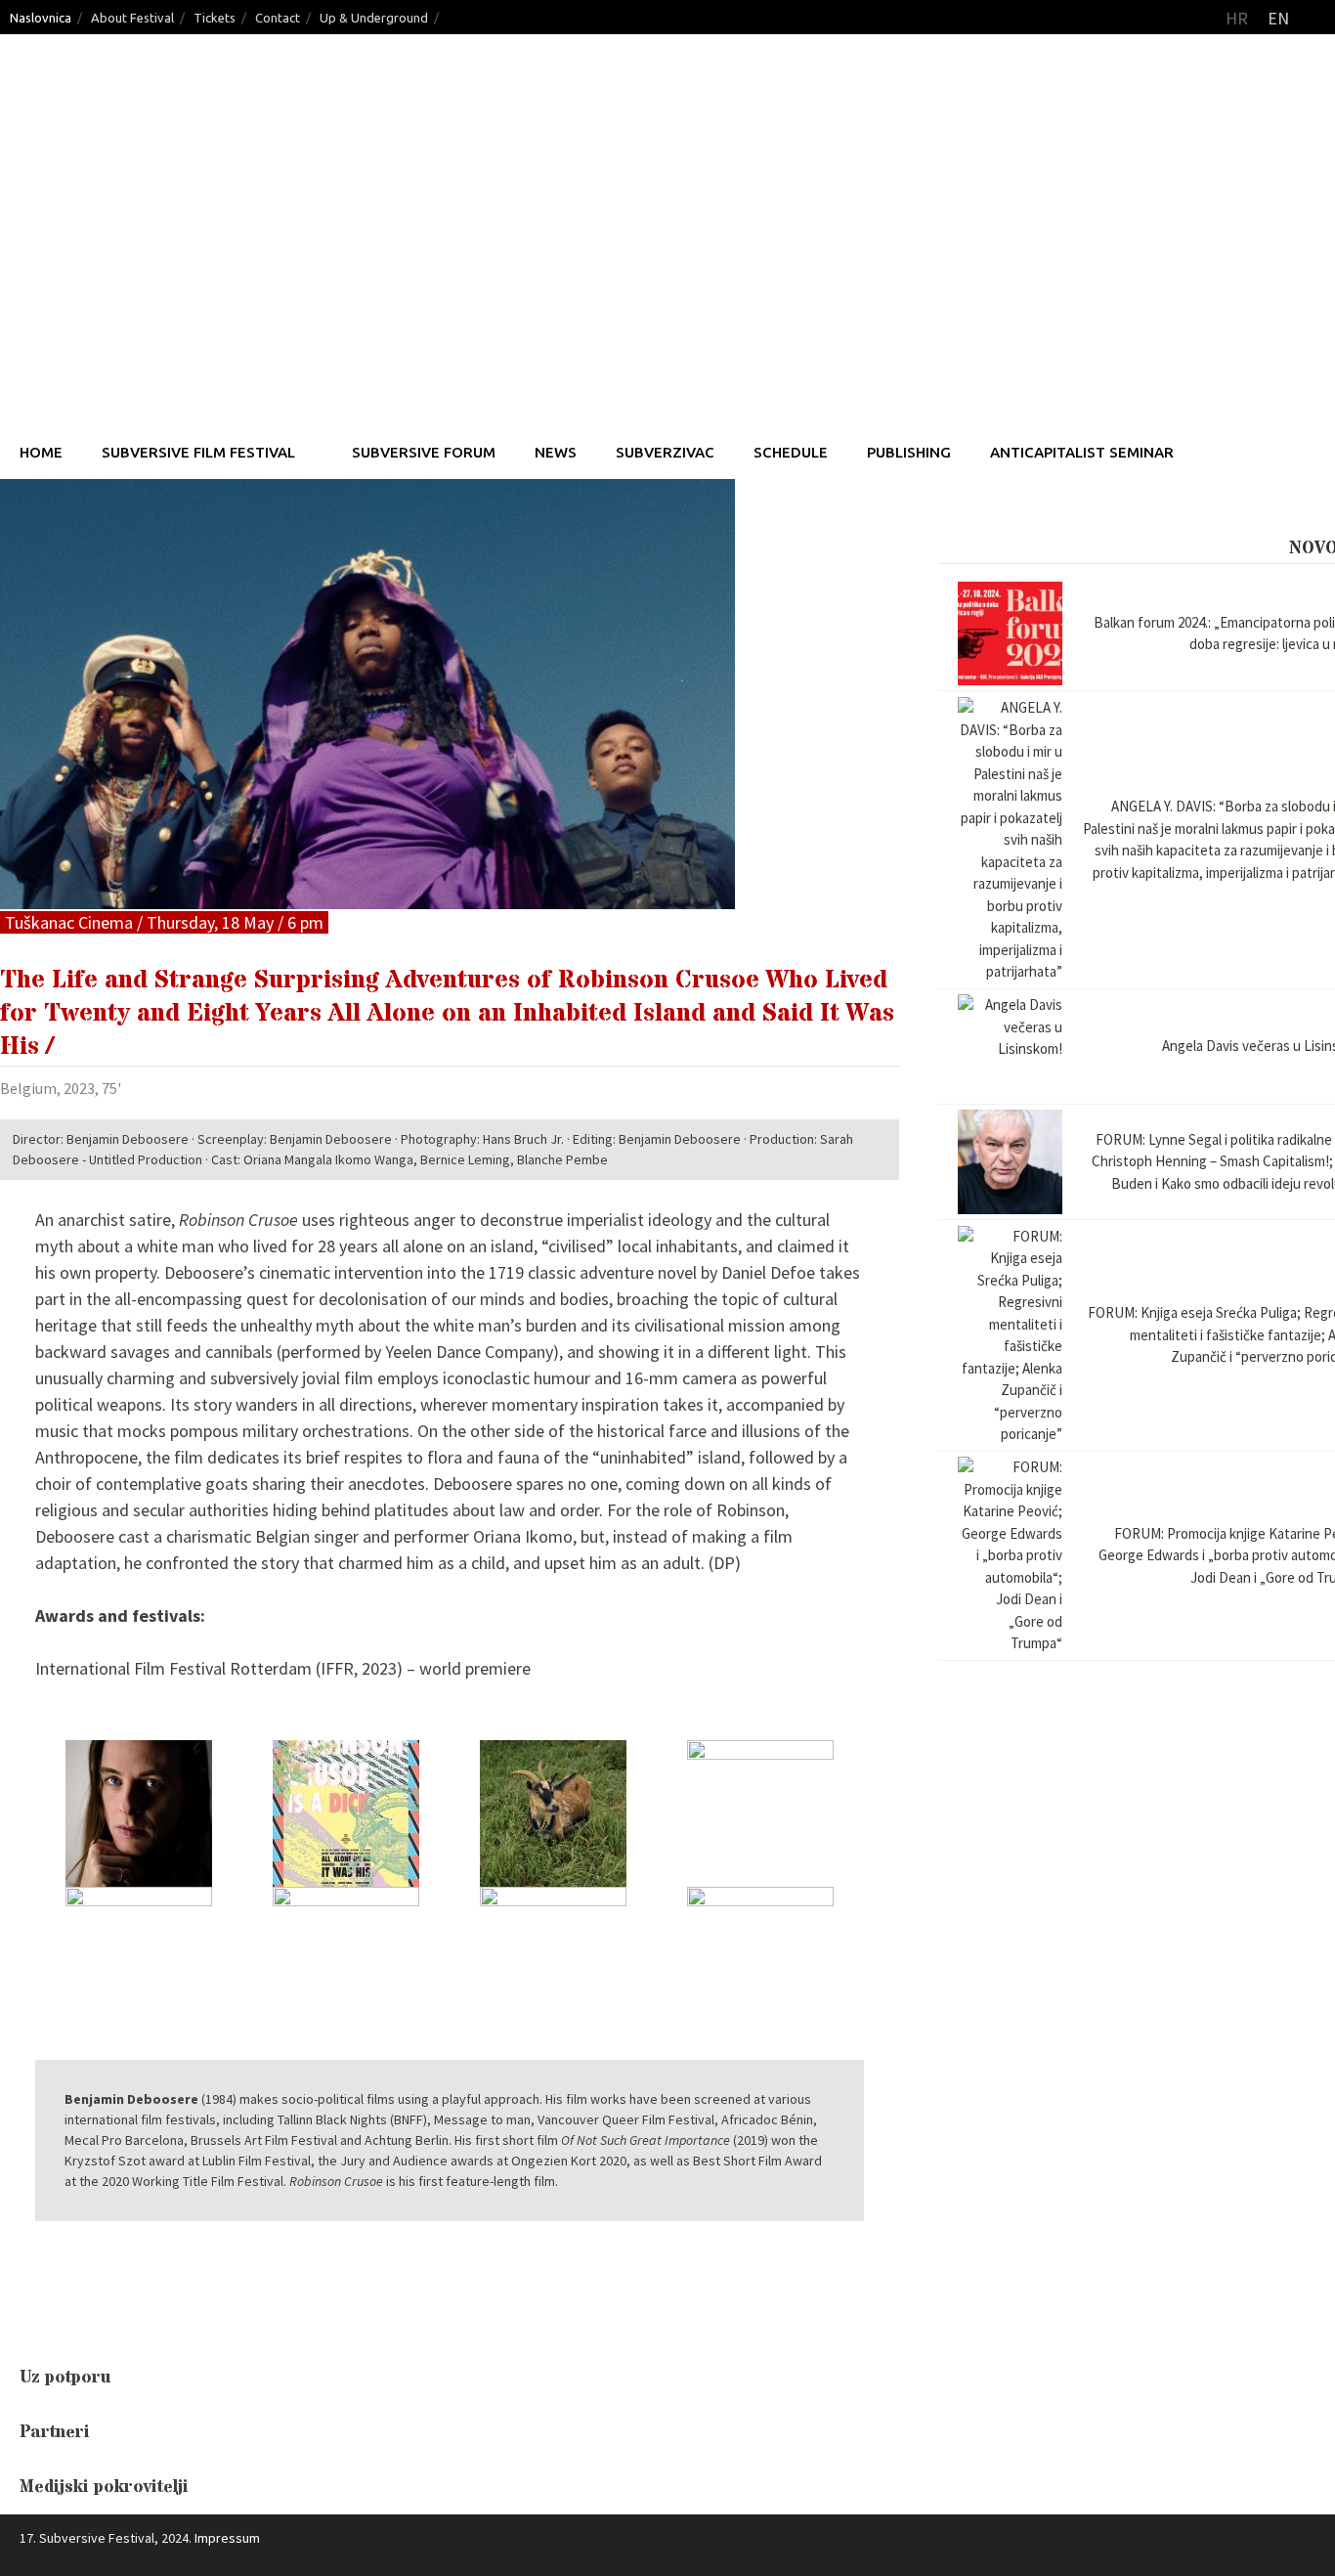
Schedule (791, 452)
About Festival (132, 18)
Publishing (909, 452)
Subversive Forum (424, 452)
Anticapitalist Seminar (1082, 452)
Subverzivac (665, 452)
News (556, 452)
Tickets (215, 18)
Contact (278, 18)
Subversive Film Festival (198, 452)
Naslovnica (41, 18)
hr (1237, 18)
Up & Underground (374, 18)
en (1278, 18)
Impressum (227, 2538)
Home (41, 452)
